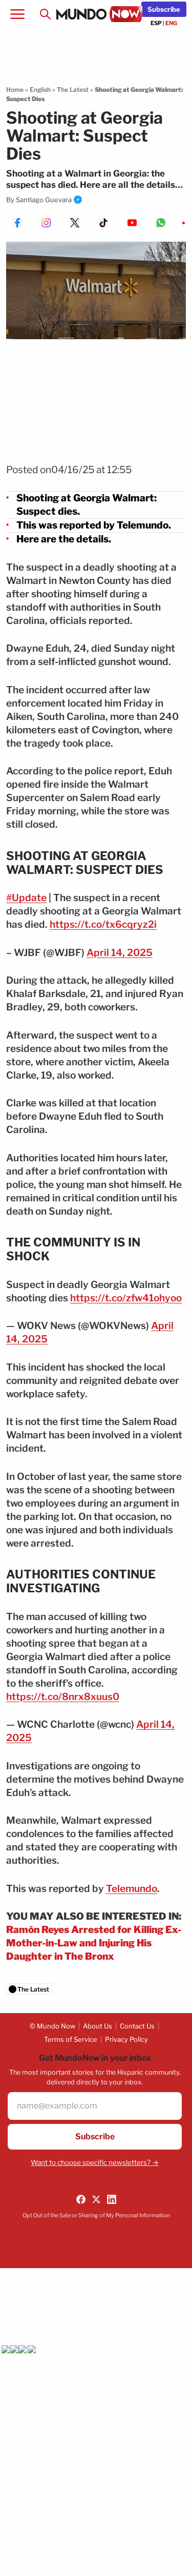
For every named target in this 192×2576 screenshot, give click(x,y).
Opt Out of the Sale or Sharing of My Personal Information (96, 2215)
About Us (98, 2026)
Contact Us (137, 2026)
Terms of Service (71, 2039)
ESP (156, 23)
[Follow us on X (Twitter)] (96, 2199)
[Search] (45, 14)
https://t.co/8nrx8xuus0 (63, 1697)
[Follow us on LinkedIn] (112, 2199)
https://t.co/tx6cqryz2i (103, 924)
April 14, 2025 (120, 953)
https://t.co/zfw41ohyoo (126, 1298)
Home (15, 90)
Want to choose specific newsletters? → (95, 2162)
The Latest (73, 90)
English (40, 90)
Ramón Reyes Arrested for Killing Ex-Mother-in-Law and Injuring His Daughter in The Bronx (94, 1943)
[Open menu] (17, 14)
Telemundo (132, 1889)
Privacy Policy (126, 2039)
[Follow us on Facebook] (81, 2199)
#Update (26, 898)
